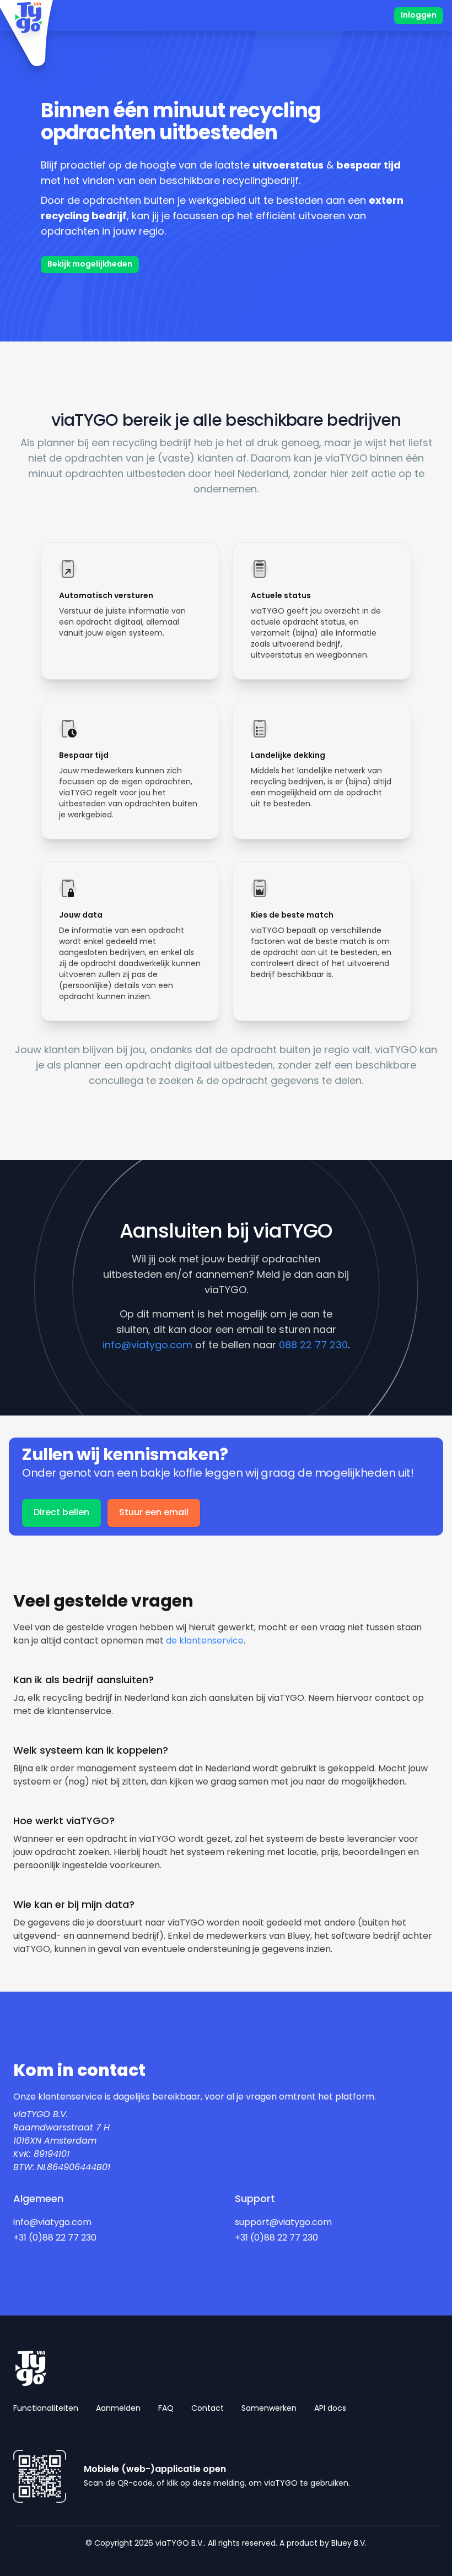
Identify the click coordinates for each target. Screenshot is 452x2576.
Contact (208, 2409)
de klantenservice (205, 1641)
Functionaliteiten (46, 2409)
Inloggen (419, 16)
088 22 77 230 (313, 1346)
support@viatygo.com (283, 2223)
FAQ (166, 2409)
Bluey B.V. (349, 2544)
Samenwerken (269, 2409)
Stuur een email (154, 1513)
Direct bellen (61, 1513)
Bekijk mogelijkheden (90, 265)
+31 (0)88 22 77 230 (55, 2238)
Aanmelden (118, 2409)
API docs (330, 2409)
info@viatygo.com (147, 1346)
